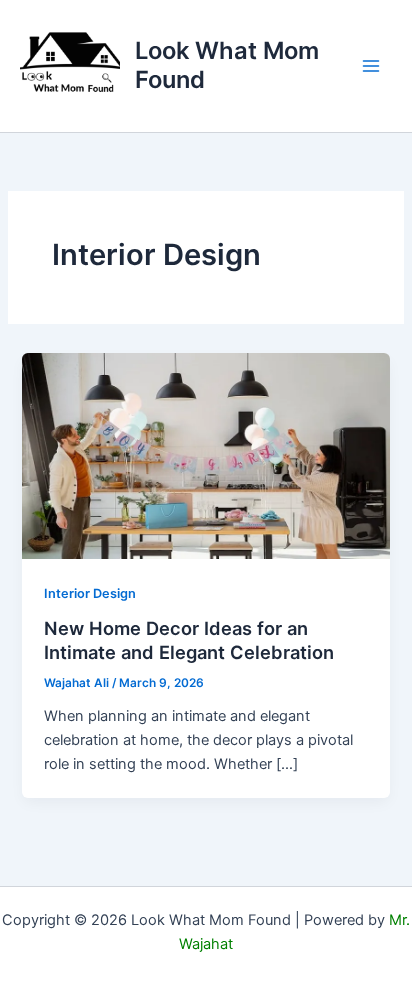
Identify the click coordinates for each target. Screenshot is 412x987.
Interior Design (90, 593)
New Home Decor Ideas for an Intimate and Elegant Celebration (189, 640)
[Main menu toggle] (371, 66)
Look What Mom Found (227, 64)
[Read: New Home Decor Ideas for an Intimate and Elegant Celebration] (205, 455)
